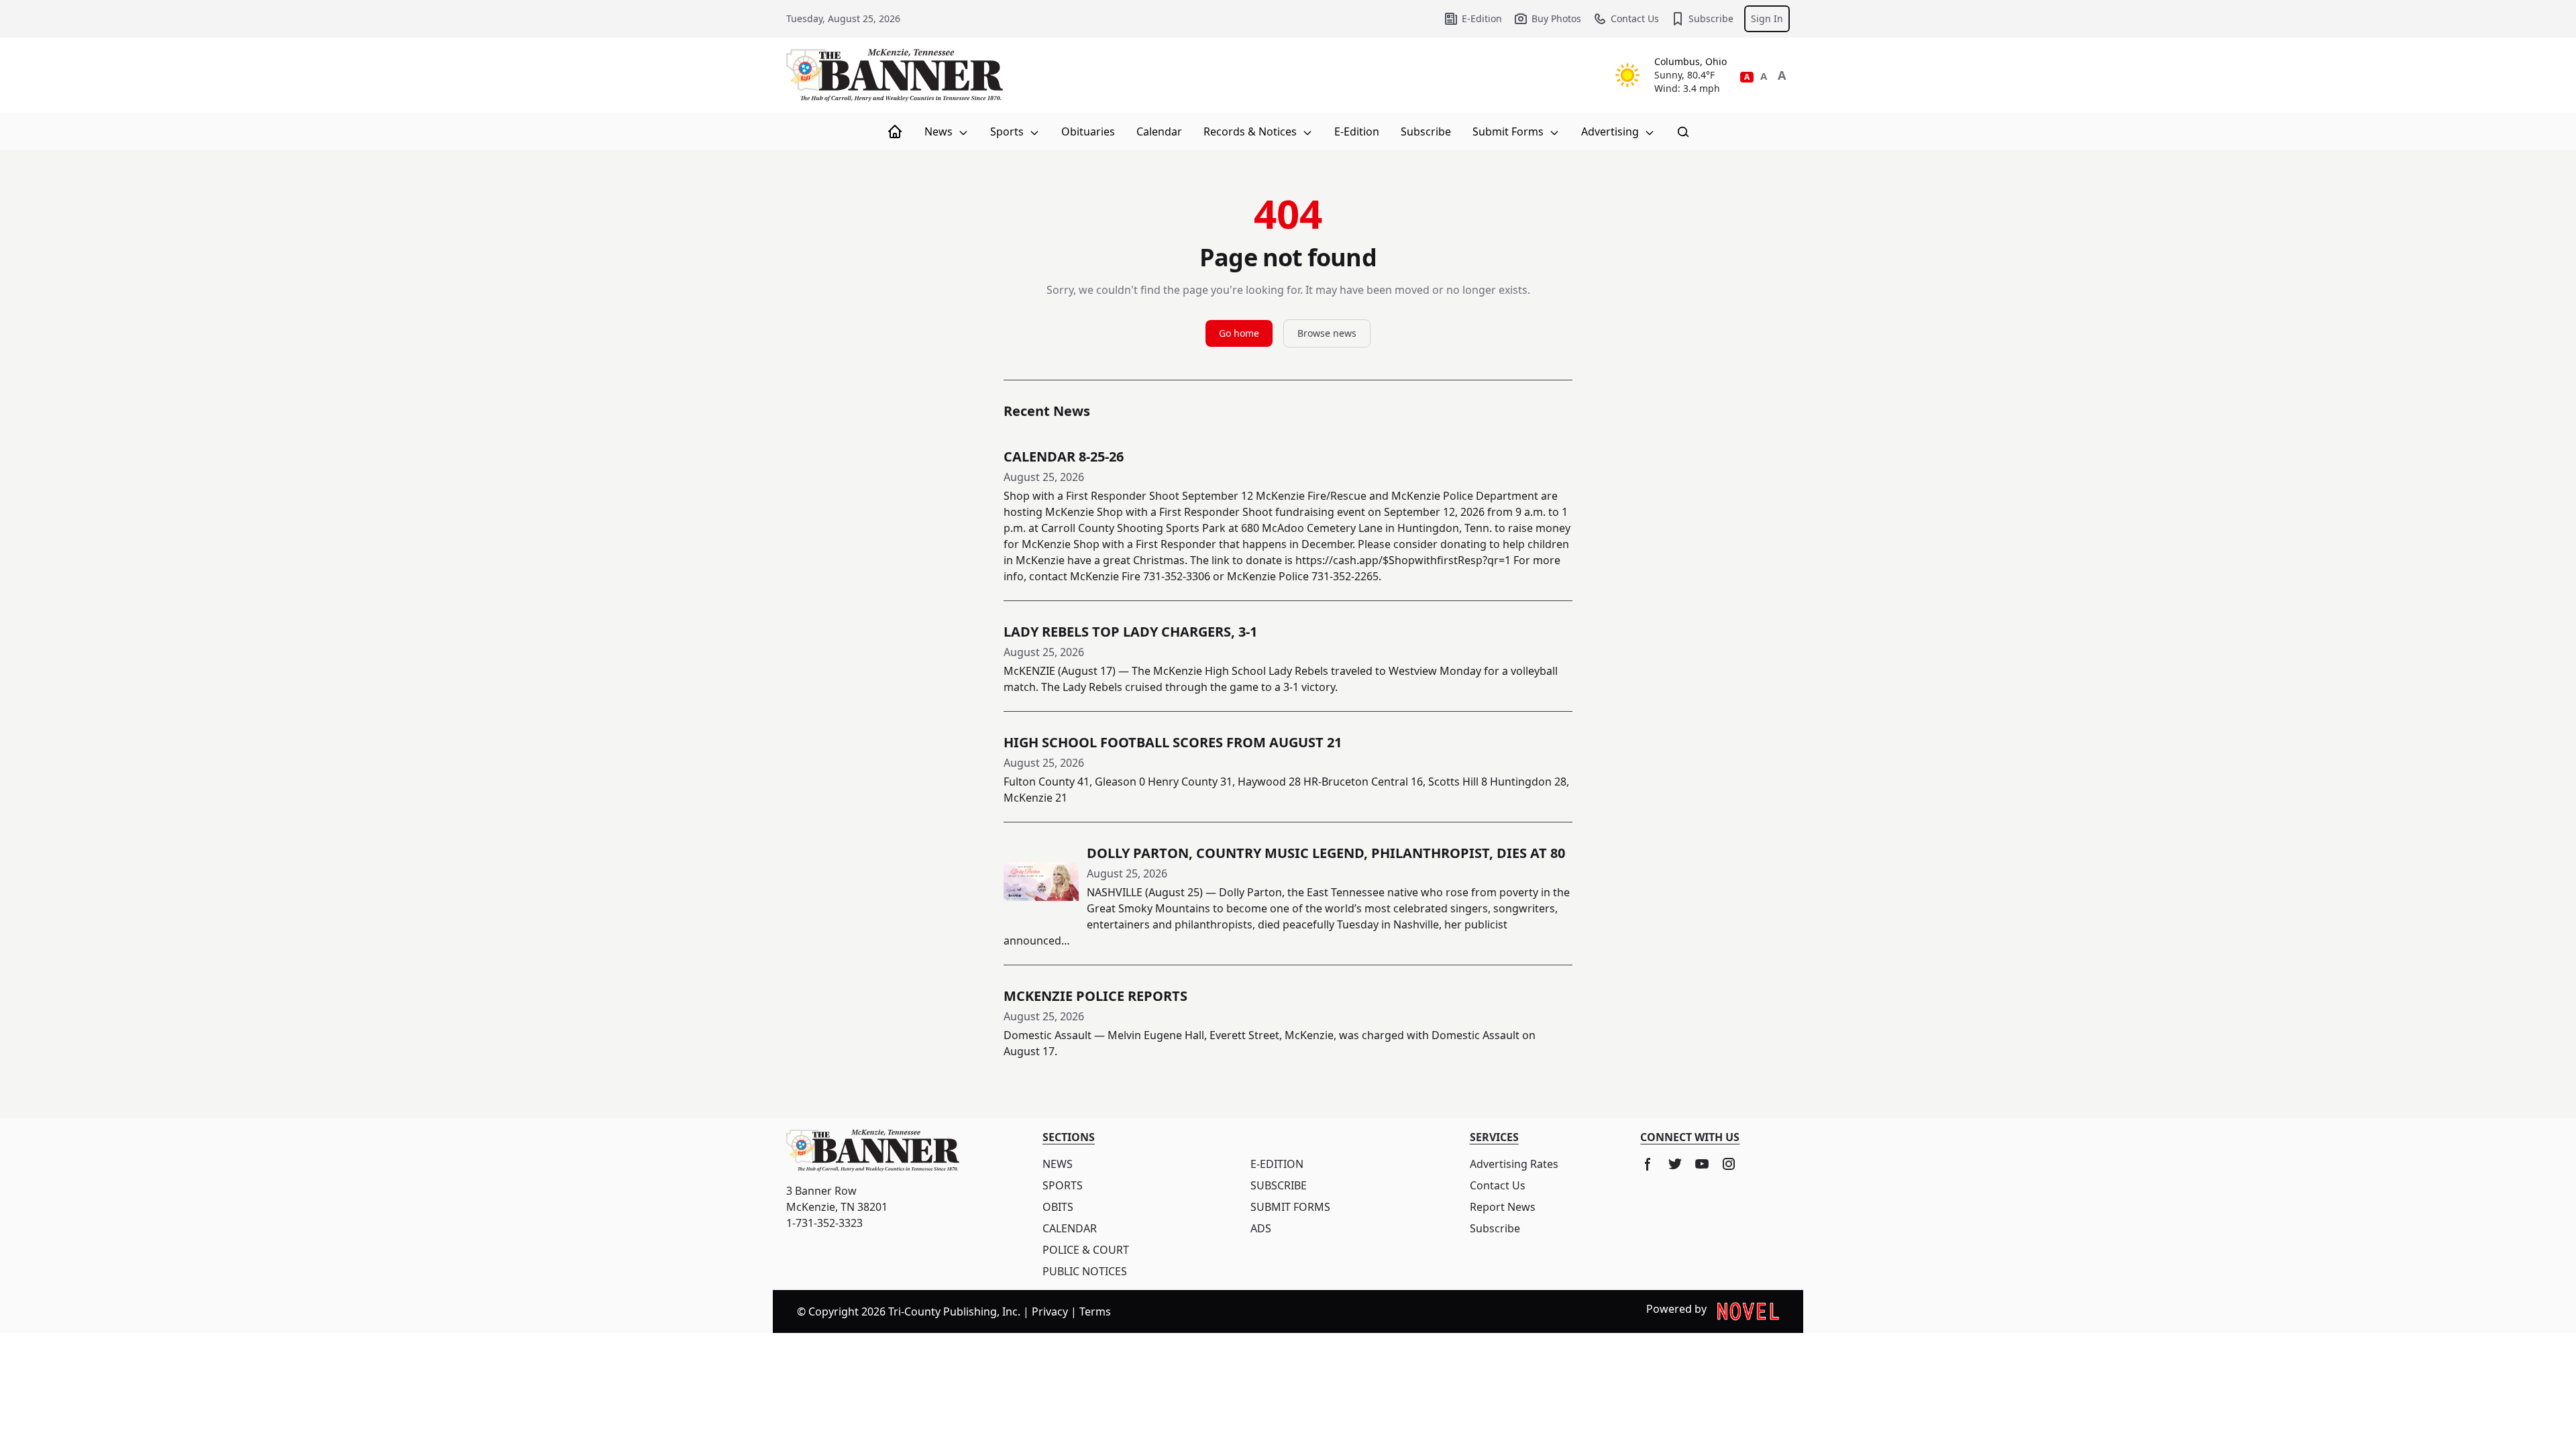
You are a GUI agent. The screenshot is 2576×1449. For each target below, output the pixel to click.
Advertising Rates (1514, 1164)
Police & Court (1086, 1250)
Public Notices (1085, 1271)
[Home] (895, 131)
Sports (1008, 131)
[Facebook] (1648, 1164)
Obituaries (1088, 131)
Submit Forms (1509, 131)
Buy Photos (1556, 18)
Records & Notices (1251, 131)
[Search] (1683, 131)
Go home (1239, 333)
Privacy (1050, 1311)
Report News (1503, 1207)
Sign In (1767, 18)
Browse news (1327, 333)
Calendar (1159, 131)
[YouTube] (1702, 1164)
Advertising (1611, 131)
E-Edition (1482, 18)
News (940, 131)
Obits (1058, 1207)
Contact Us (1635, 18)
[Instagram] (1729, 1164)
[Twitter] (1675, 1164)
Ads (1261, 1228)
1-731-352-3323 (824, 1223)
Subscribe (1711, 18)
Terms (1095, 1311)
